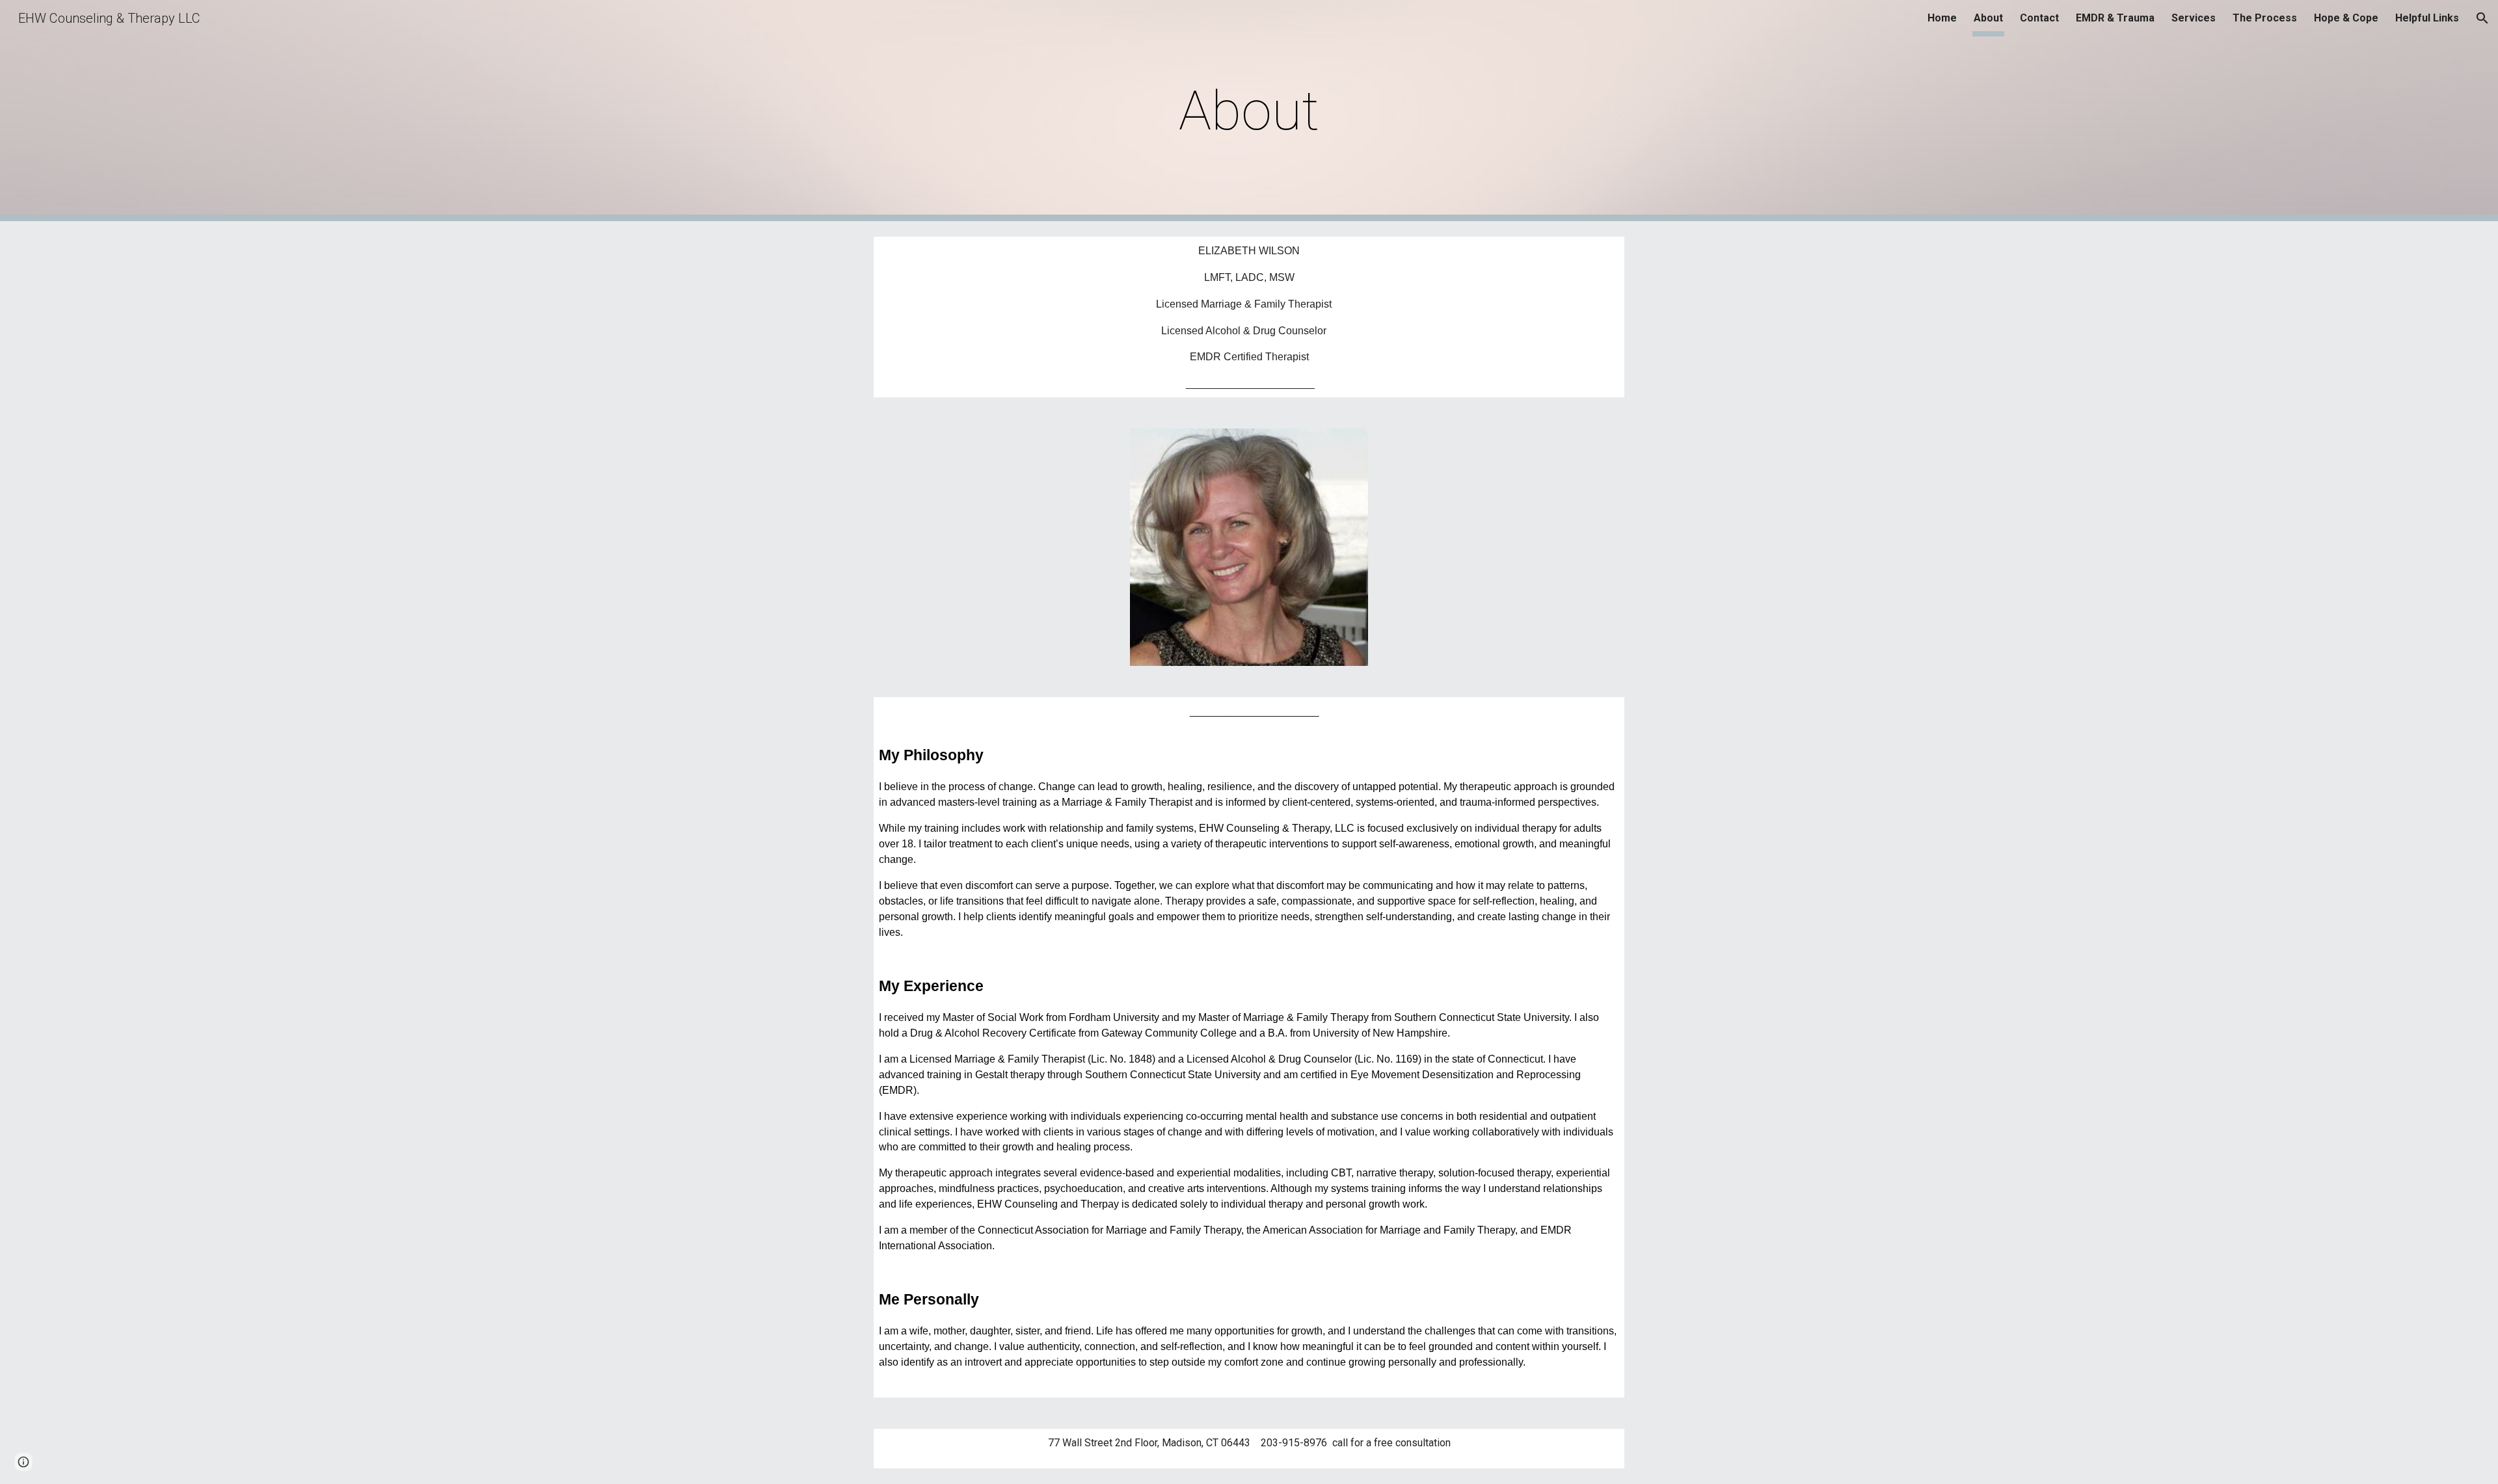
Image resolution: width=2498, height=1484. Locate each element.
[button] (2482, 18)
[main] (1249, 111)
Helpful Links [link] (2427, 18)
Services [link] (2194, 18)
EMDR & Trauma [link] (2115, 18)
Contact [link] (2039, 18)
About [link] (1988, 18)
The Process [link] (2265, 18)
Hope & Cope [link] (2346, 18)
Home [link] (1942, 18)
